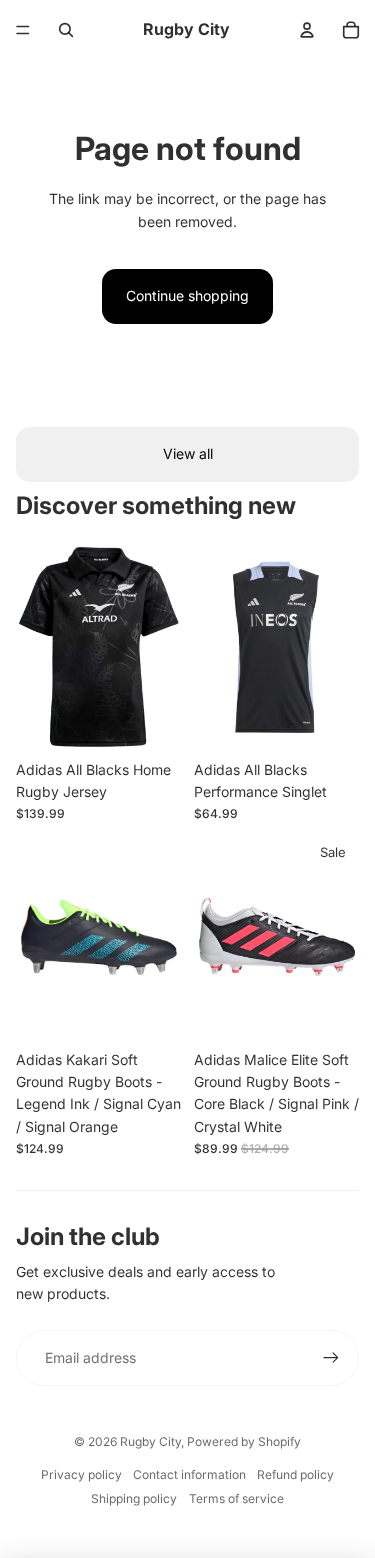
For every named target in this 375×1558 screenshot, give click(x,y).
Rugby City (150, 1441)
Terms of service (236, 1498)
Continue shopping (187, 295)
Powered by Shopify (244, 1441)
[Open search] (66, 30)
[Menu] (23, 30)
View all (188, 453)
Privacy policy (81, 1474)
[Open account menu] (307, 30)
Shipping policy (134, 1498)
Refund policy (295, 1474)
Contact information (189, 1474)
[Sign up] (331, 1358)
